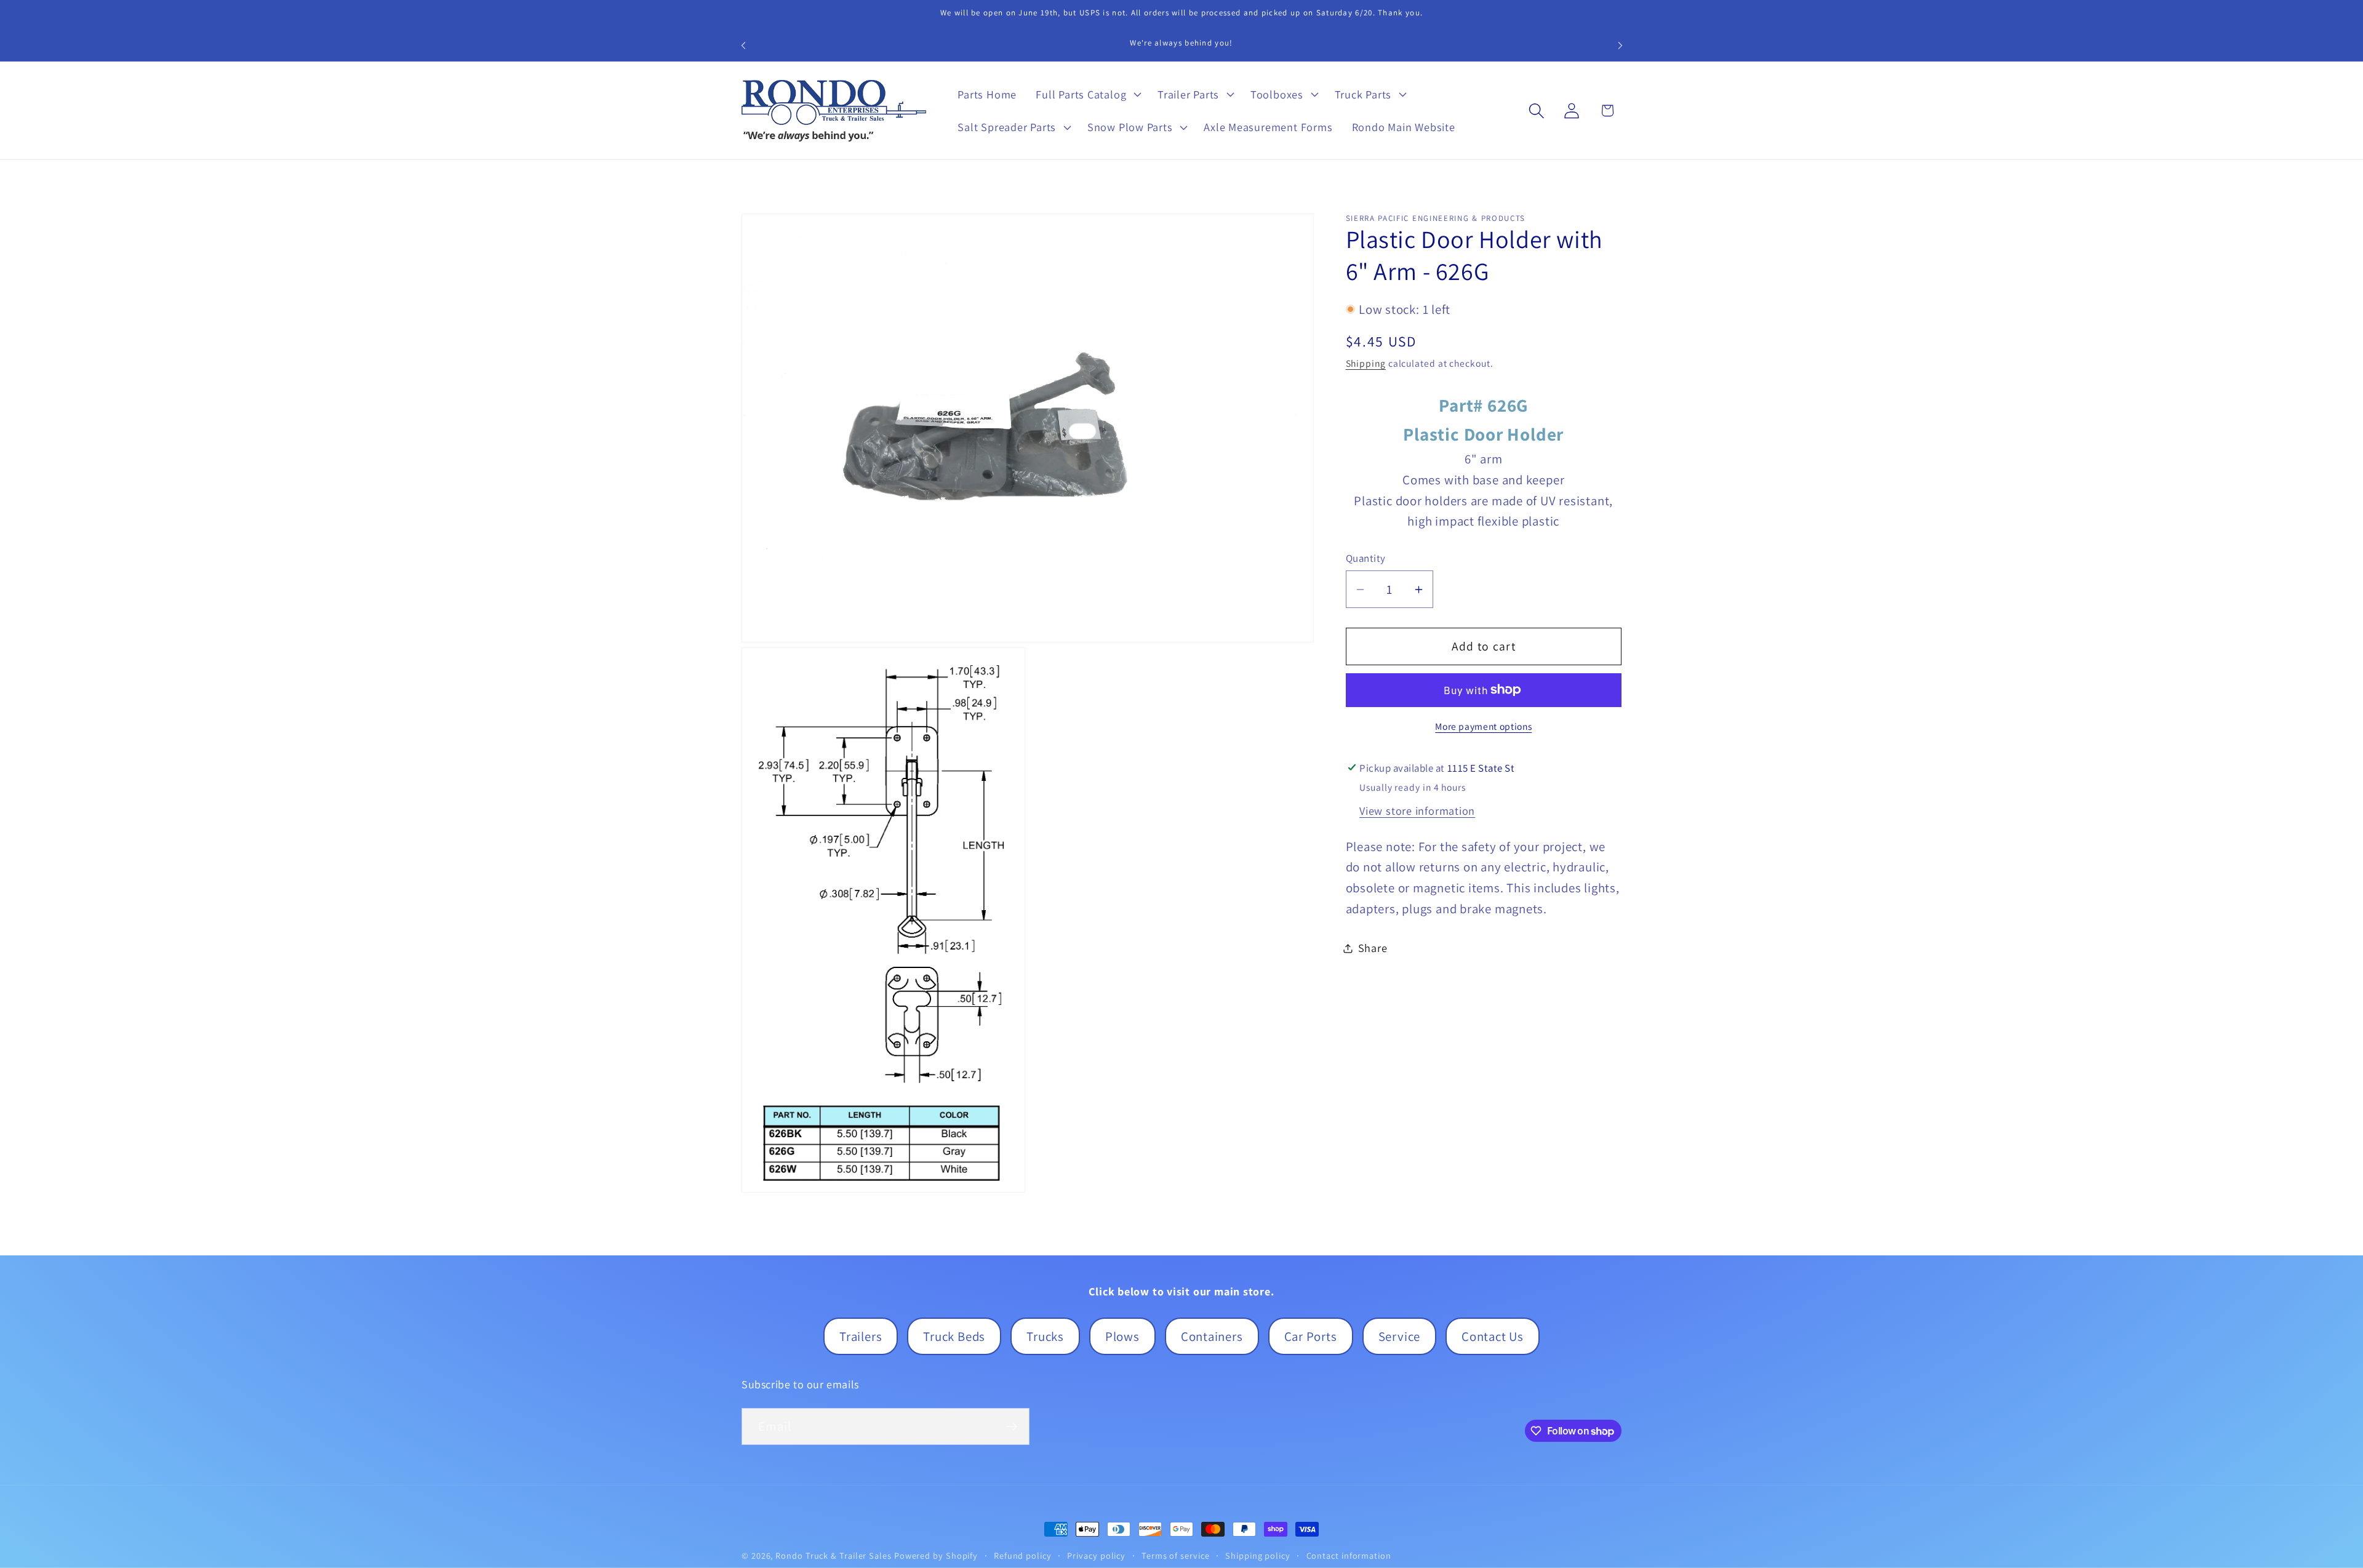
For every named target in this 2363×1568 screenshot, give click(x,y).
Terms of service (1176, 1555)
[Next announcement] (1620, 45)
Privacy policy (1096, 1555)
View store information (1417, 810)
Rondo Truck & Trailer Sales (834, 1555)
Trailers (861, 1336)
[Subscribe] (1011, 1427)
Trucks (1045, 1336)
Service (1399, 1336)
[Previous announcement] (743, 45)
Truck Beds (954, 1336)
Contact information (1349, 1555)
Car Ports (1311, 1336)
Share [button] (1373, 948)
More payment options (1483, 726)
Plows (1122, 1336)
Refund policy (1023, 1555)
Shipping (1366, 363)
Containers (1212, 1336)
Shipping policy (1258, 1555)
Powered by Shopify (936, 1555)
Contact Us (1493, 1336)
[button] (1087, 94)
